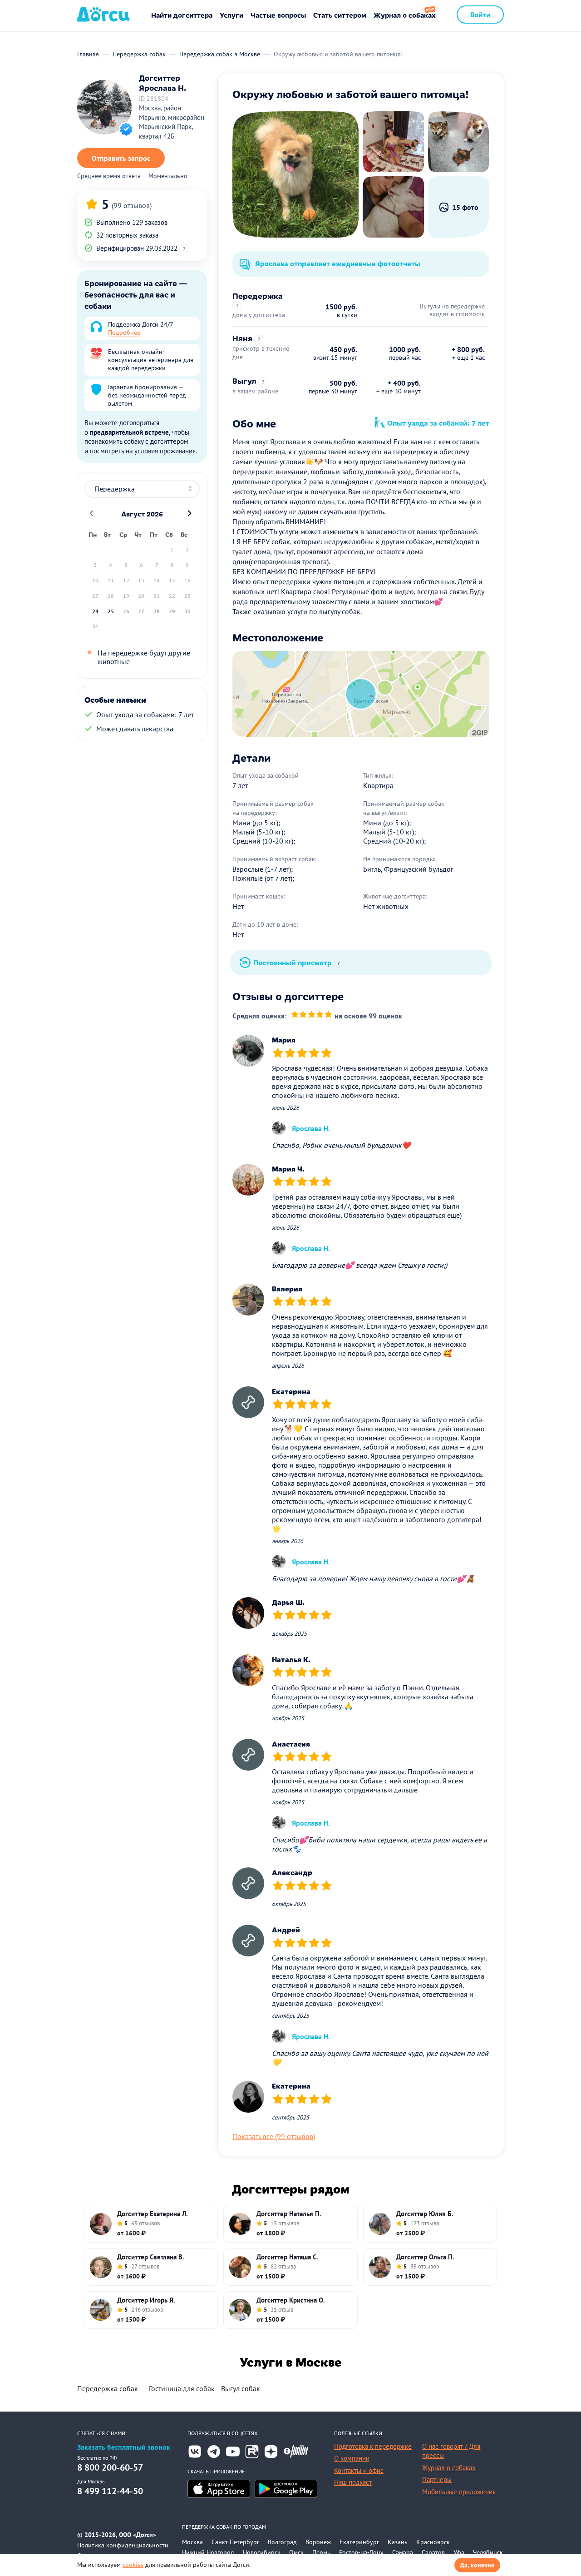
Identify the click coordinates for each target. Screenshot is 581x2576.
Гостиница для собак (182, 2388)
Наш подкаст (353, 2482)
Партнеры (437, 2479)
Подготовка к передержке (373, 2446)
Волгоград (282, 2542)
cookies (133, 2565)
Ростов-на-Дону (361, 2552)
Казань (398, 2542)
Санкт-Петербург (235, 2542)
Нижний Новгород (208, 2552)
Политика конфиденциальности (123, 2545)
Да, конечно (477, 2565)
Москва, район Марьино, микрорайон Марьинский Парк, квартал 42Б (172, 122)
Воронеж (318, 2542)
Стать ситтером (340, 15)
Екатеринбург (359, 2542)
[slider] (312, 1015)
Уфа (459, 2552)
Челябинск (488, 2552)
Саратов (433, 2552)
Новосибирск (262, 2552)
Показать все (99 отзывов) (274, 2136)
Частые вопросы (278, 15)
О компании (352, 2458)
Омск (296, 2552)
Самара (403, 2552)
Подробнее (124, 333)
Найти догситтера (182, 15)
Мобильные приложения (459, 2492)
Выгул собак (241, 2388)
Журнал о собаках (405, 15)
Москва (192, 2542)
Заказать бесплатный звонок (124, 2447)
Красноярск (433, 2542)
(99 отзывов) (132, 205)
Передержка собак (108, 2388)
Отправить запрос (121, 158)
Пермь (321, 2552)
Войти (480, 14)
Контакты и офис (359, 2470)
